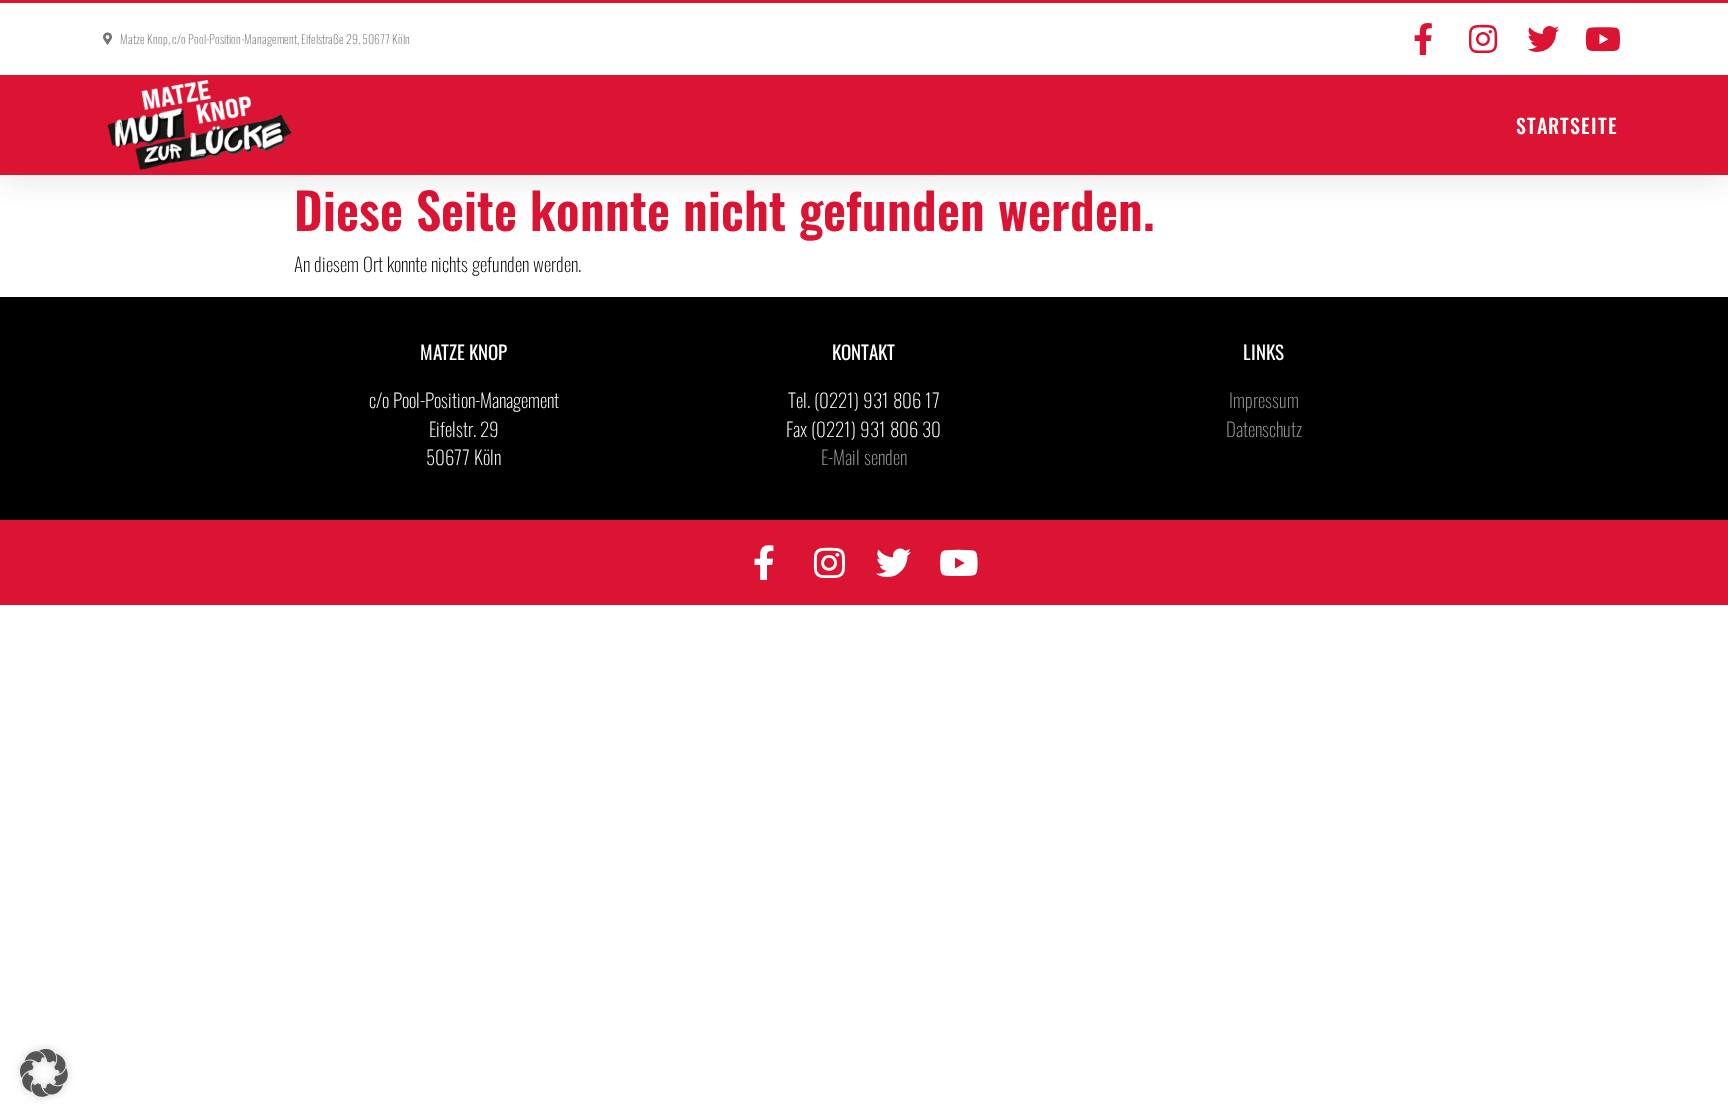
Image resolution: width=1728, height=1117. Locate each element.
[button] (44, 1073)
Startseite (1567, 125)
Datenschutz (1264, 428)
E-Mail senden (864, 456)
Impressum (1264, 399)
